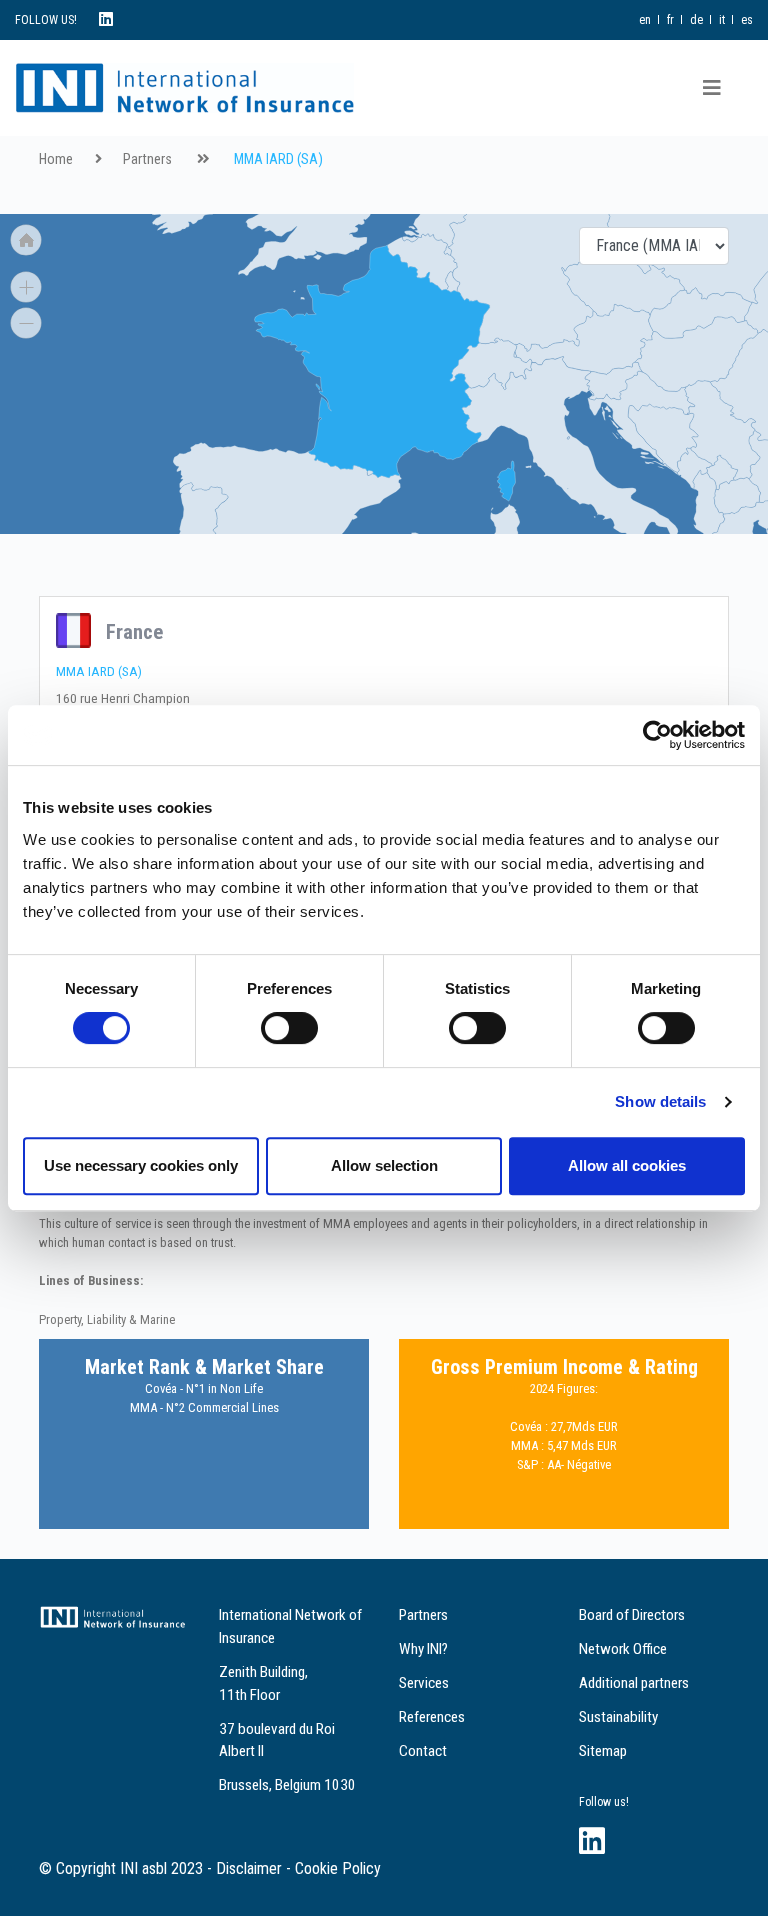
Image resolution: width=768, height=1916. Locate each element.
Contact (423, 1751)
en (645, 20)
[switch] (289, 1028)
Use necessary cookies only (141, 1165)
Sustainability (618, 1717)
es (747, 20)
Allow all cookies (627, 1165)
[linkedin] (106, 19)
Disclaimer (249, 1868)
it (722, 20)
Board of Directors (632, 1615)
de (696, 20)
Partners (147, 159)
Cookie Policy (338, 1868)
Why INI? (423, 1649)
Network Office (623, 1649)
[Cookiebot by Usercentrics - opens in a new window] (657, 735)
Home (56, 159)
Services (424, 1683)
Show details (660, 1101)
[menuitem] (370, 472)
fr (670, 20)
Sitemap (603, 1751)
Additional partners (634, 1683)
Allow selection (384, 1165)
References (432, 1717)
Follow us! (604, 1802)
